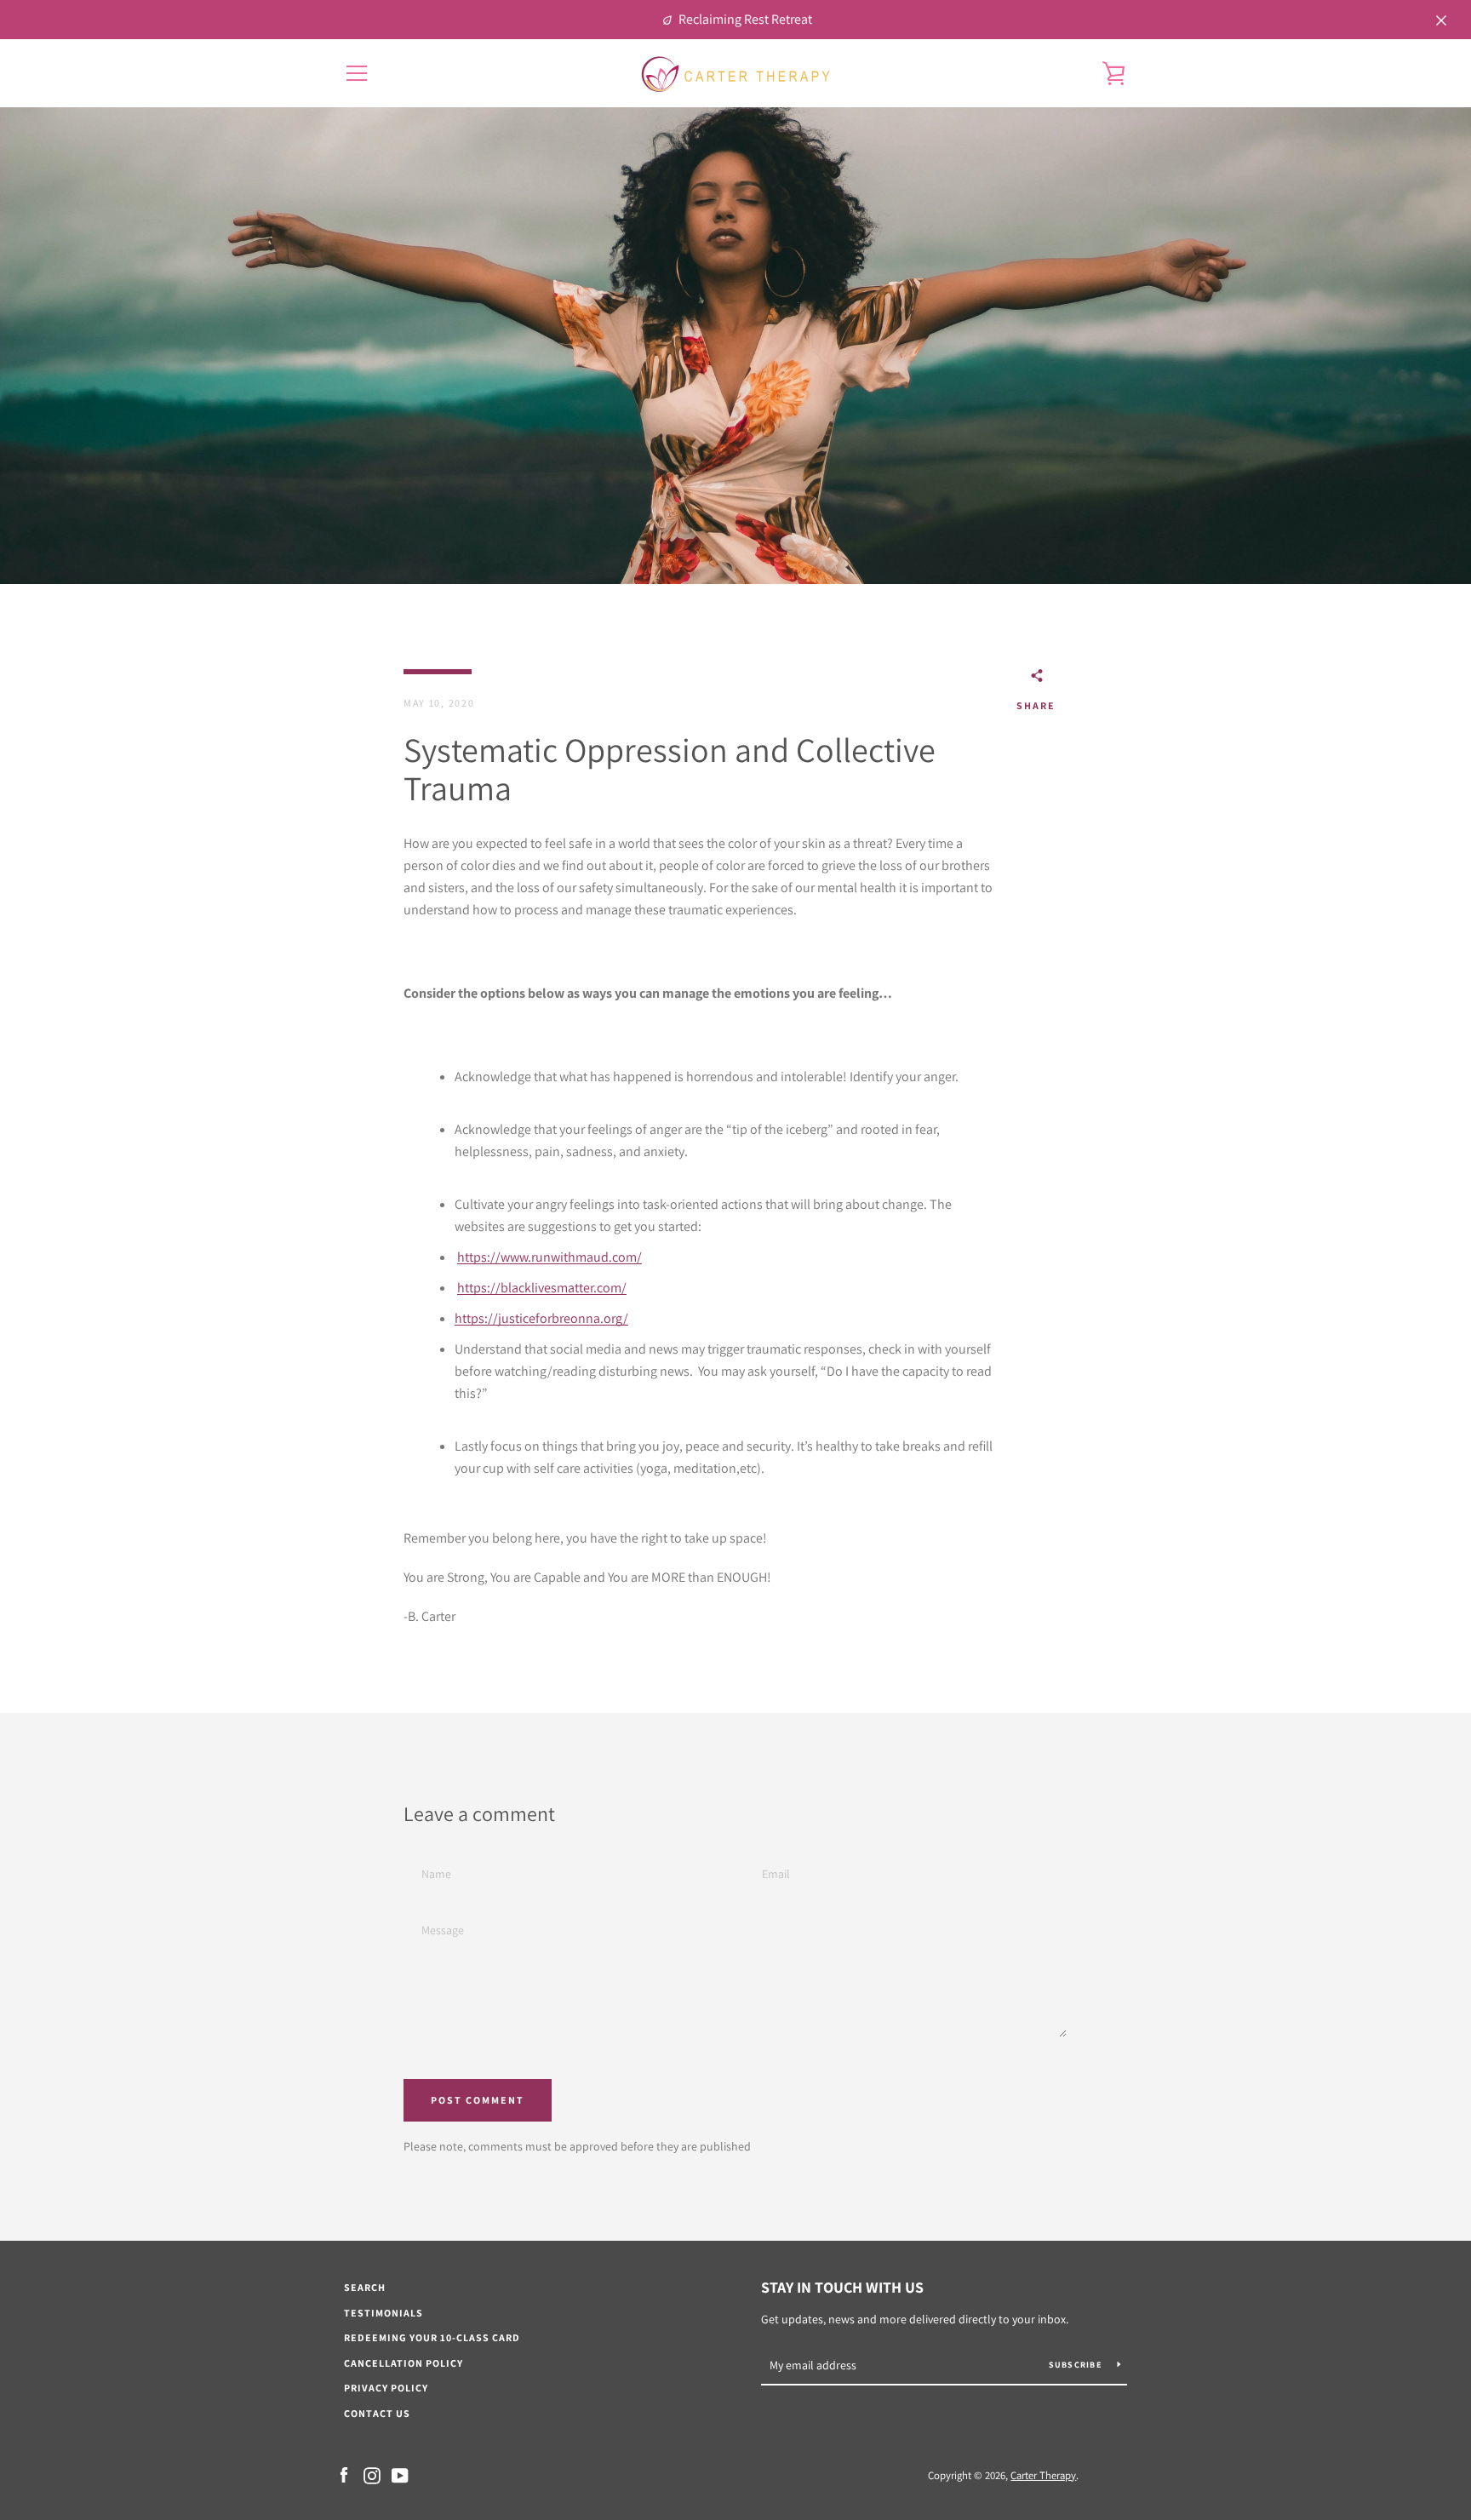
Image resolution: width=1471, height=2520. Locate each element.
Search (365, 2287)
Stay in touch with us (842, 2287)
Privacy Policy (386, 2388)
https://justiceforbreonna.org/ (541, 1318)
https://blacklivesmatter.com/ (542, 1288)
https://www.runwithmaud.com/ (549, 1257)
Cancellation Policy (404, 2363)
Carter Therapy (1043, 2475)
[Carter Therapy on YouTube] (400, 2474)
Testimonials (383, 2313)
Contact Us (377, 2413)
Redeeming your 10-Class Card (432, 2337)
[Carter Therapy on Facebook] (344, 2474)
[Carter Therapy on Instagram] (372, 2474)
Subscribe (1077, 2365)
